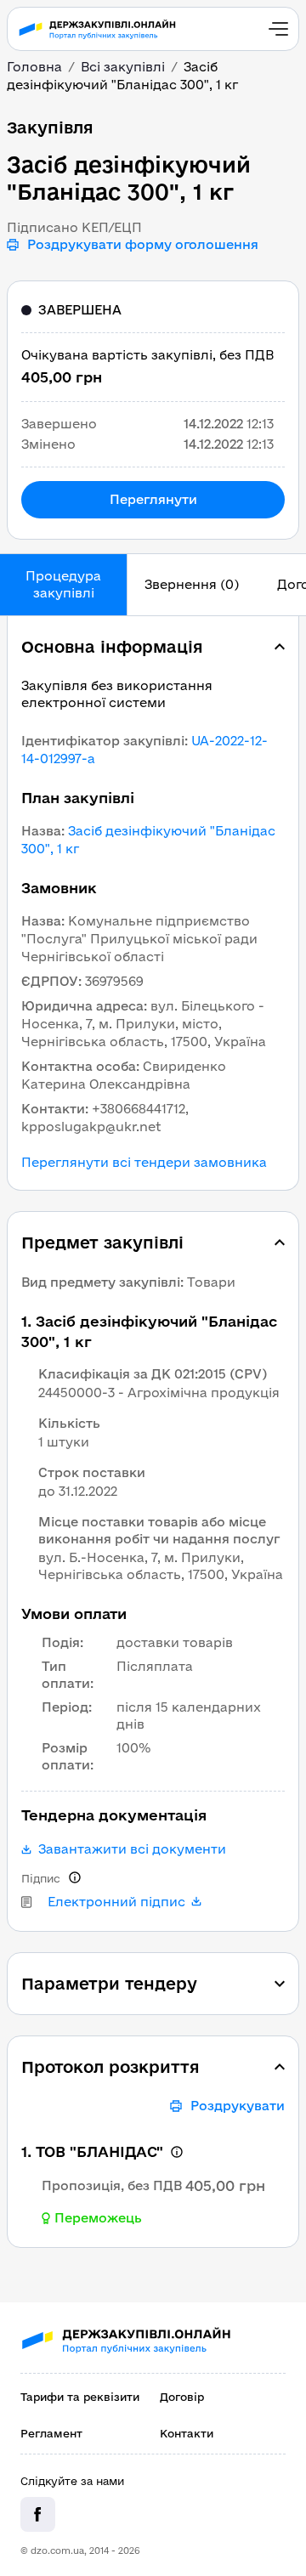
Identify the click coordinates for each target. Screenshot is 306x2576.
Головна (34, 67)
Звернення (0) (192, 584)
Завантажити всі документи (132, 1849)
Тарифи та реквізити (80, 2397)
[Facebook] (38, 2514)
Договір (182, 2397)
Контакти (187, 2433)
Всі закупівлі (123, 67)
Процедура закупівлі (63, 584)
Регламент (51, 2433)
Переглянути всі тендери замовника (144, 1163)
